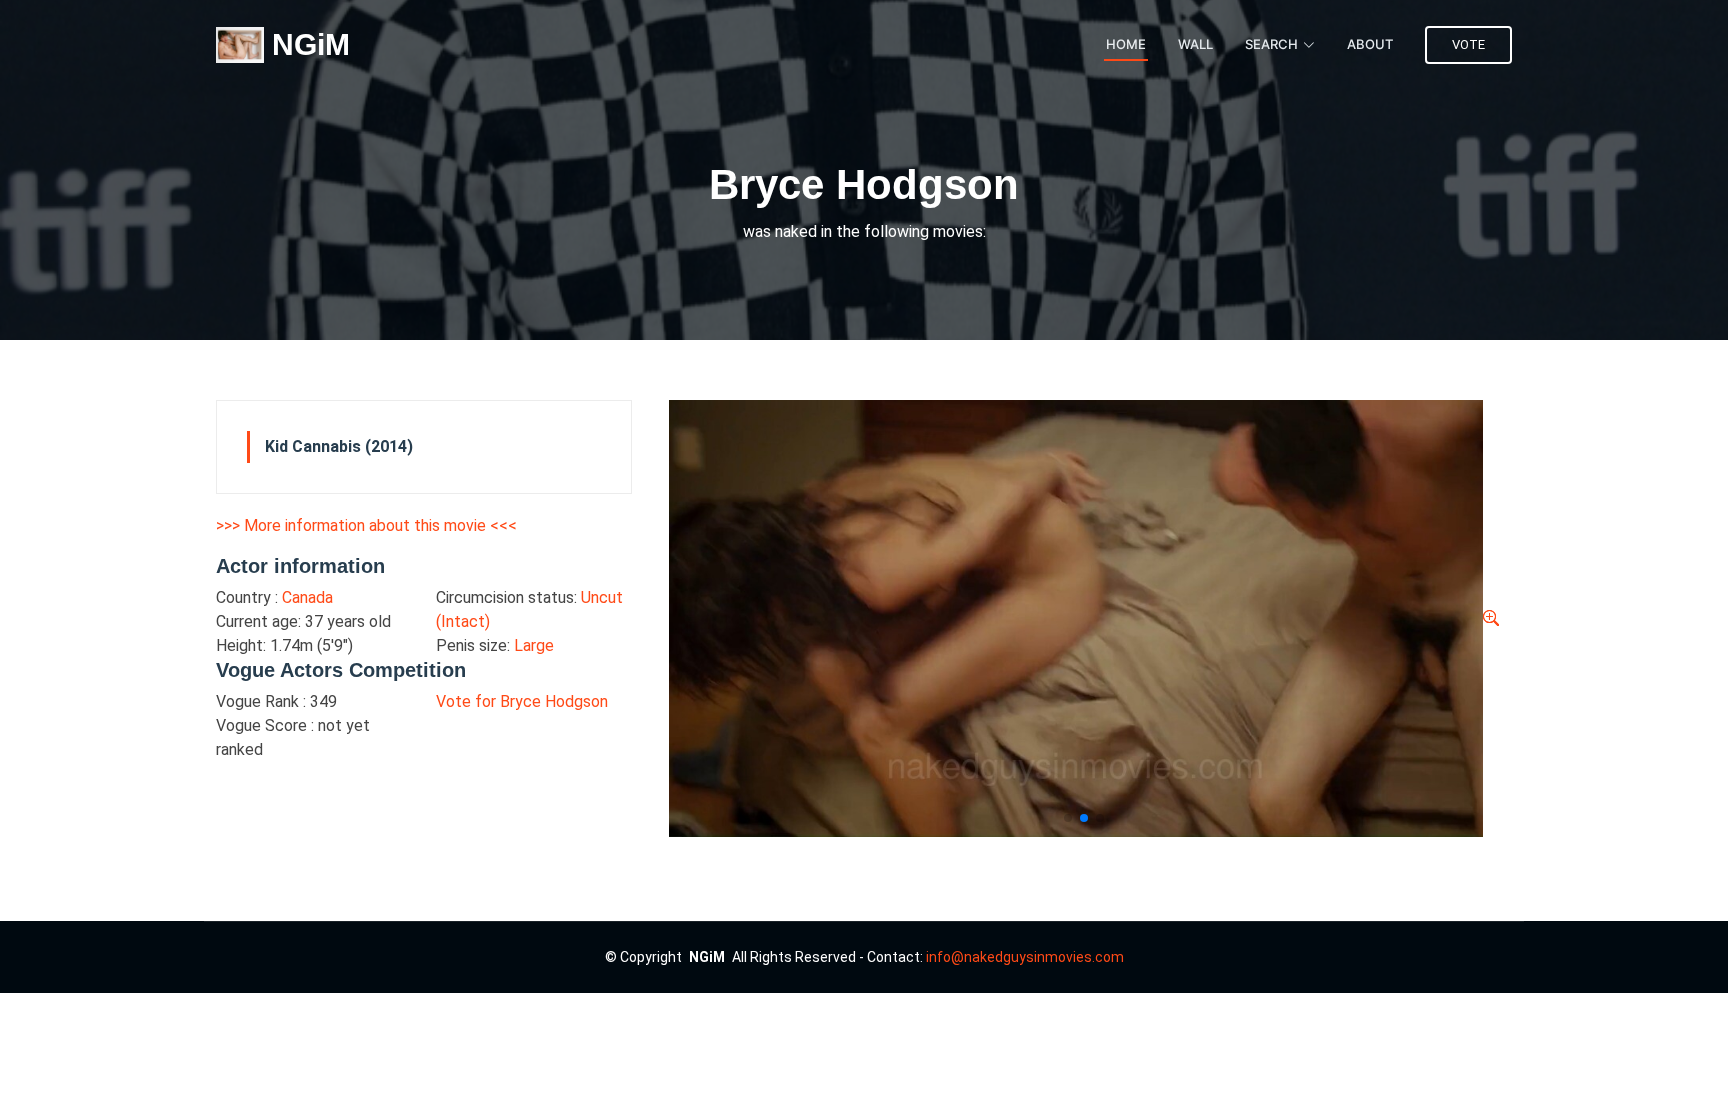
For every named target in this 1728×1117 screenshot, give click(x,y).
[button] (1068, 818)
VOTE (1468, 44)
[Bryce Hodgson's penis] (1491, 619)
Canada (307, 597)
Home (1126, 44)
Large (534, 645)
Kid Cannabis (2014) (339, 446)
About (1370, 44)
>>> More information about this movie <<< (366, 525)
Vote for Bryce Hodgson (522, 701)
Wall (1195, 44)
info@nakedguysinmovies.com (1025, 957)
